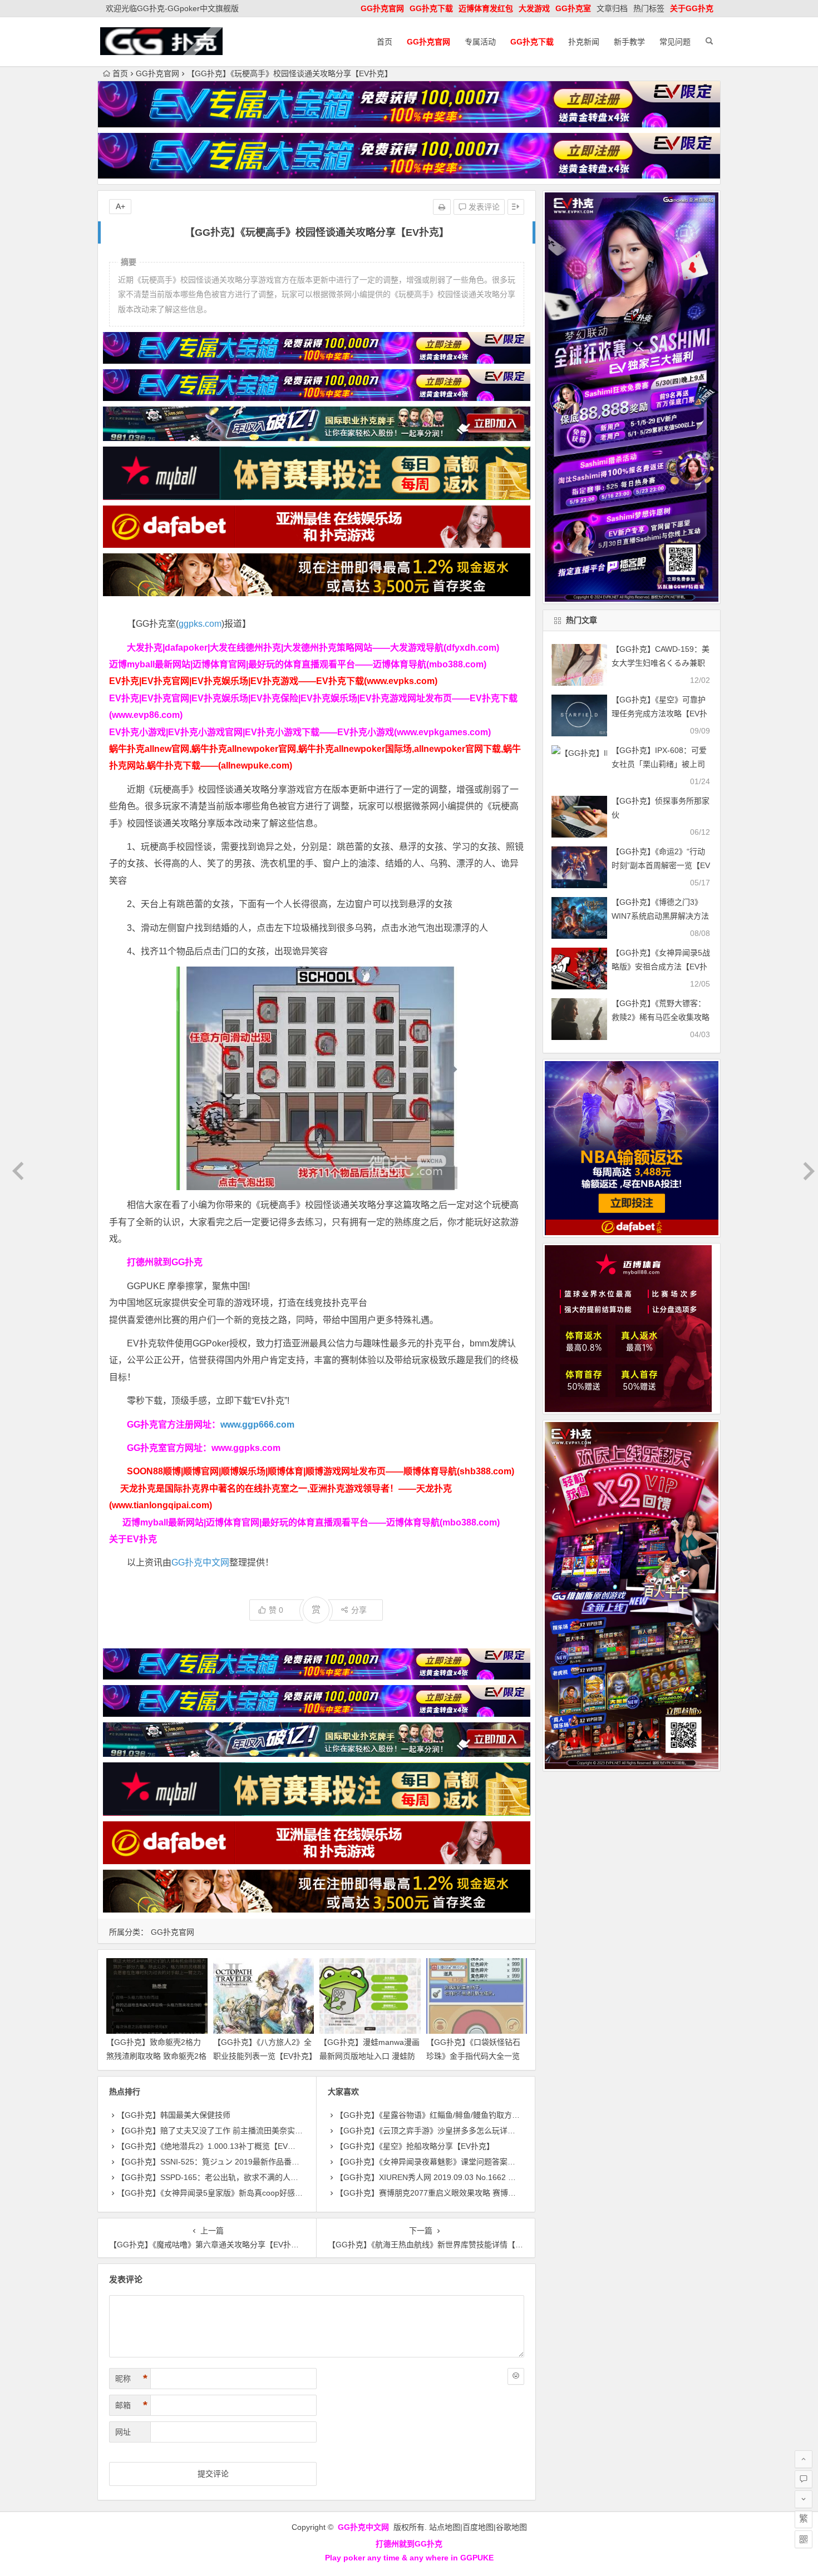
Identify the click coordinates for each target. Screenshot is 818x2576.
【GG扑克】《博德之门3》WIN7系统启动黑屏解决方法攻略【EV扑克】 (660, 916)
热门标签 (649, 8)
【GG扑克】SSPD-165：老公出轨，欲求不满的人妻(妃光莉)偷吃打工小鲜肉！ (253, 2177)
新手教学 (629, 42)
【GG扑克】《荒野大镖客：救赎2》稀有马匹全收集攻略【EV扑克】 (661, 1017)
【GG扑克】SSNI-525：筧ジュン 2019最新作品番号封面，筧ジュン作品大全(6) (256, 2162)
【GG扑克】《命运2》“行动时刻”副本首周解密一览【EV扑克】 (661, 865)
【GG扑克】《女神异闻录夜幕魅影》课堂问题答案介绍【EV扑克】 (450, 2162)
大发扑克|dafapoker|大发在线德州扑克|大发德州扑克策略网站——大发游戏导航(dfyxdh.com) (313, 648)
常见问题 (675, 42)
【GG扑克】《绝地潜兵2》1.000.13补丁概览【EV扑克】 (214, 2146)
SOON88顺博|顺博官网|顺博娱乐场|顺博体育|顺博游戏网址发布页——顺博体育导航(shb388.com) (321, 1471)
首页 (385, 42)
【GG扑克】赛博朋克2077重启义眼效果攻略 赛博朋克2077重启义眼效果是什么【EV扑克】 (494, 2193)
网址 (123, 2432)
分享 (359, 1610)
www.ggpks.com (246, 1448)
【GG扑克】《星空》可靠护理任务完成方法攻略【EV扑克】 (659, 714)
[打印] (442, 207)
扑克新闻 (584, 42)
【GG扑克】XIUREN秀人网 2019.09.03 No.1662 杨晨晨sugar (444, 2177)
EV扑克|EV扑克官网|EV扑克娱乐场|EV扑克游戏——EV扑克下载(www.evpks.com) (273, 681)
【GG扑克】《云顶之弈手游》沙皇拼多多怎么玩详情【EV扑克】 (446, 2131)
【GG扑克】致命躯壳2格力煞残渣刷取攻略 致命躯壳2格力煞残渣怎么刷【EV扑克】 (156, 2056)
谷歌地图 (511, 2527)
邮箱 (131, 2405)
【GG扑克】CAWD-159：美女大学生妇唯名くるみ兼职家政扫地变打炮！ (661, 663)
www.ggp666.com (257, 1425)
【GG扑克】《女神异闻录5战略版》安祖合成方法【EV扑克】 (661, 967)
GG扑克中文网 (200, 1562)
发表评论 (483, 207)
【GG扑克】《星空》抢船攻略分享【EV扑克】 (415, 2146)
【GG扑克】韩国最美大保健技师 (174, 2115)
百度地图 (478, 2527)
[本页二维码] (804, 2539)
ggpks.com (200, 624)
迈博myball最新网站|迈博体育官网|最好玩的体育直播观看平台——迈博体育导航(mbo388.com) (298, 664)
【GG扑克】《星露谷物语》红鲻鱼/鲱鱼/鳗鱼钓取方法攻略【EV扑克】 (456, 2115)
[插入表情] (516, 2376)
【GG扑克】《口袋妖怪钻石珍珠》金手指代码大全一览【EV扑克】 (473, 2056)
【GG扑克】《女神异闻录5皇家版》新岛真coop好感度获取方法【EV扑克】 (246, 2193)
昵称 (131, 2379)
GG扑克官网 (157, 73)
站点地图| (446, 2527)
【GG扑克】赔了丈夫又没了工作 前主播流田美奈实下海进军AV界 (230, 2131)
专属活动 (480, 42)
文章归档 (612, 8)
